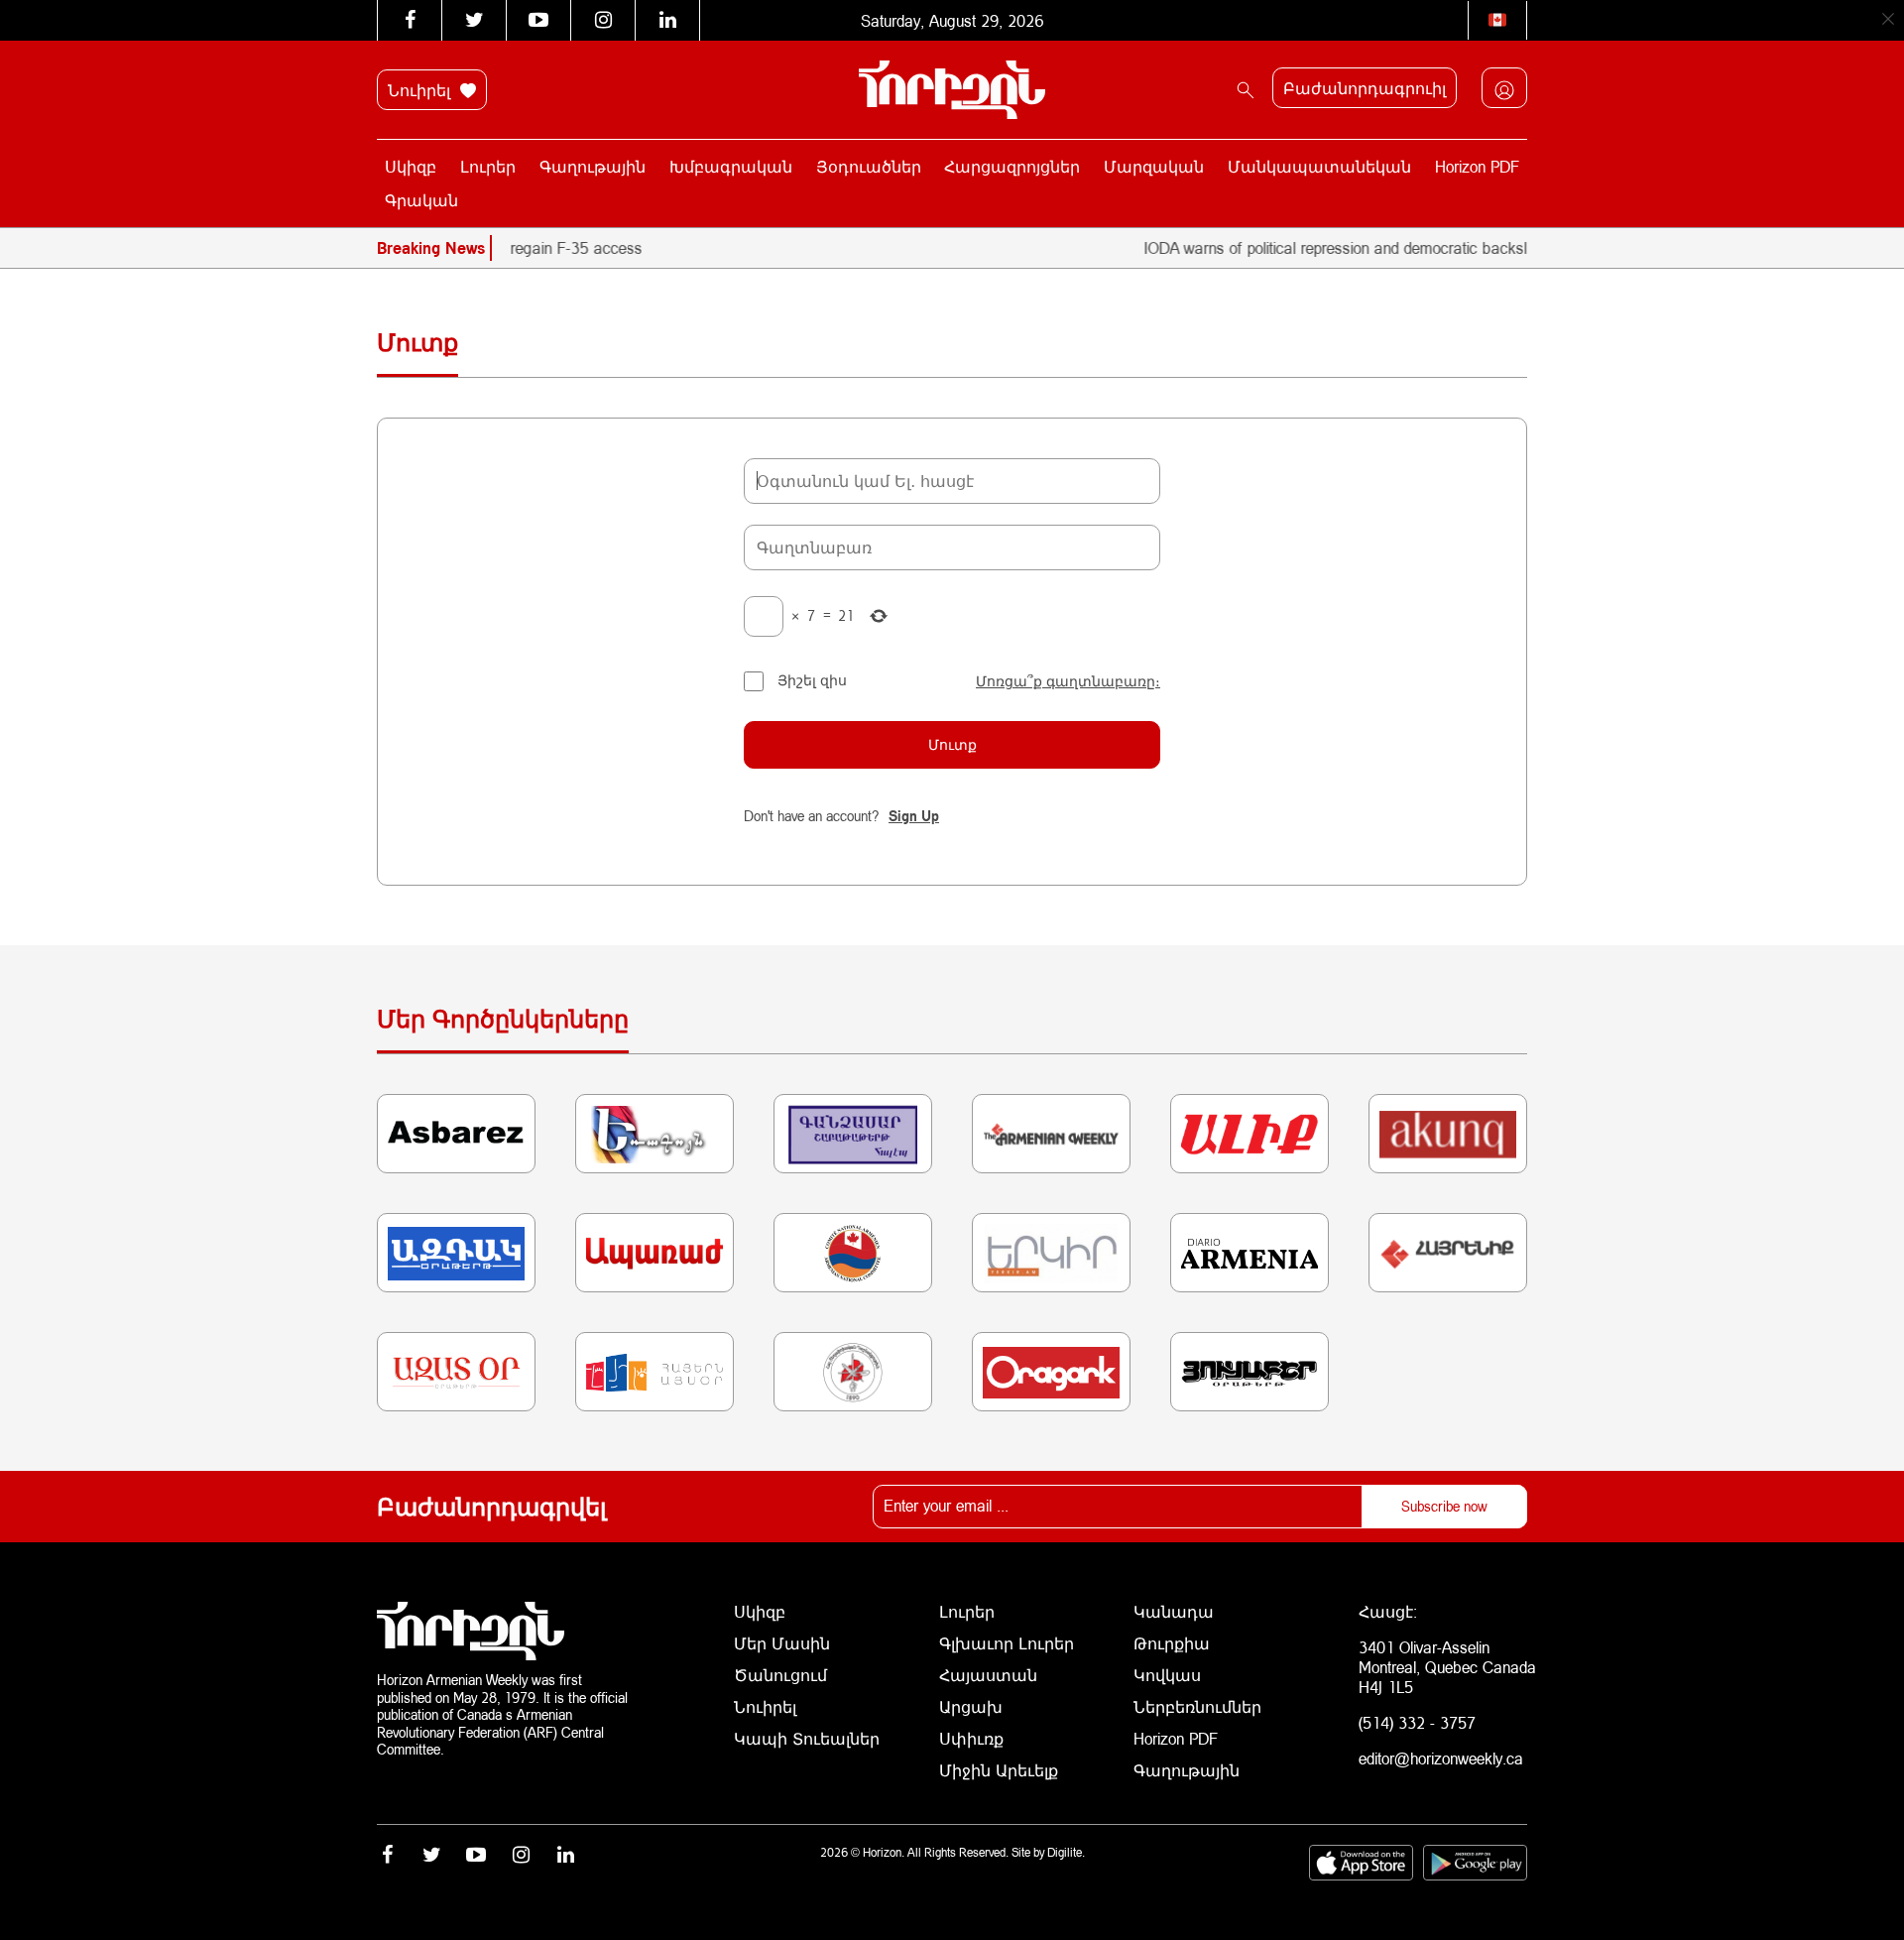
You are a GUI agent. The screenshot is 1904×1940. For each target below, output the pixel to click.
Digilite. (1066, 1852)
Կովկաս (1167, 1675)
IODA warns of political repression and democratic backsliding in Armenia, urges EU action (1412, 247)
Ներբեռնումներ (1197, 1706)
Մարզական (1154, 166)
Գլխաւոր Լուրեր (1007, 1643)
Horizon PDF (1477, 166)
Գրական (421, 200)
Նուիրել (421, 90)
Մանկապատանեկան (1319, 166)
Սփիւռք (971, 1738)
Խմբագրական (731, 166)
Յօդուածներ (869, 166)
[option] (600, 248)
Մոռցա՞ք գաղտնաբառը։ (1068, 681)
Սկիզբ (411, 166)
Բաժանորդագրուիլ (1365, 88)
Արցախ (971, 1706)
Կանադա (1174, 1611)
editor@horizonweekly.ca (1441, 1758)
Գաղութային (593, 166)
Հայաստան (988, 1675)
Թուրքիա (1172, 1643)
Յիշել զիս (812, 680)
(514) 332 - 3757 (1417, 1722)
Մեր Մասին (782, 1643)
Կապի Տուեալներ (807, 1738)
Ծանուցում (780, 1675)
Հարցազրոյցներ (1012, 166)
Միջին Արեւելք (999, 1770)
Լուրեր (488, 166)
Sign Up (914, 816)
